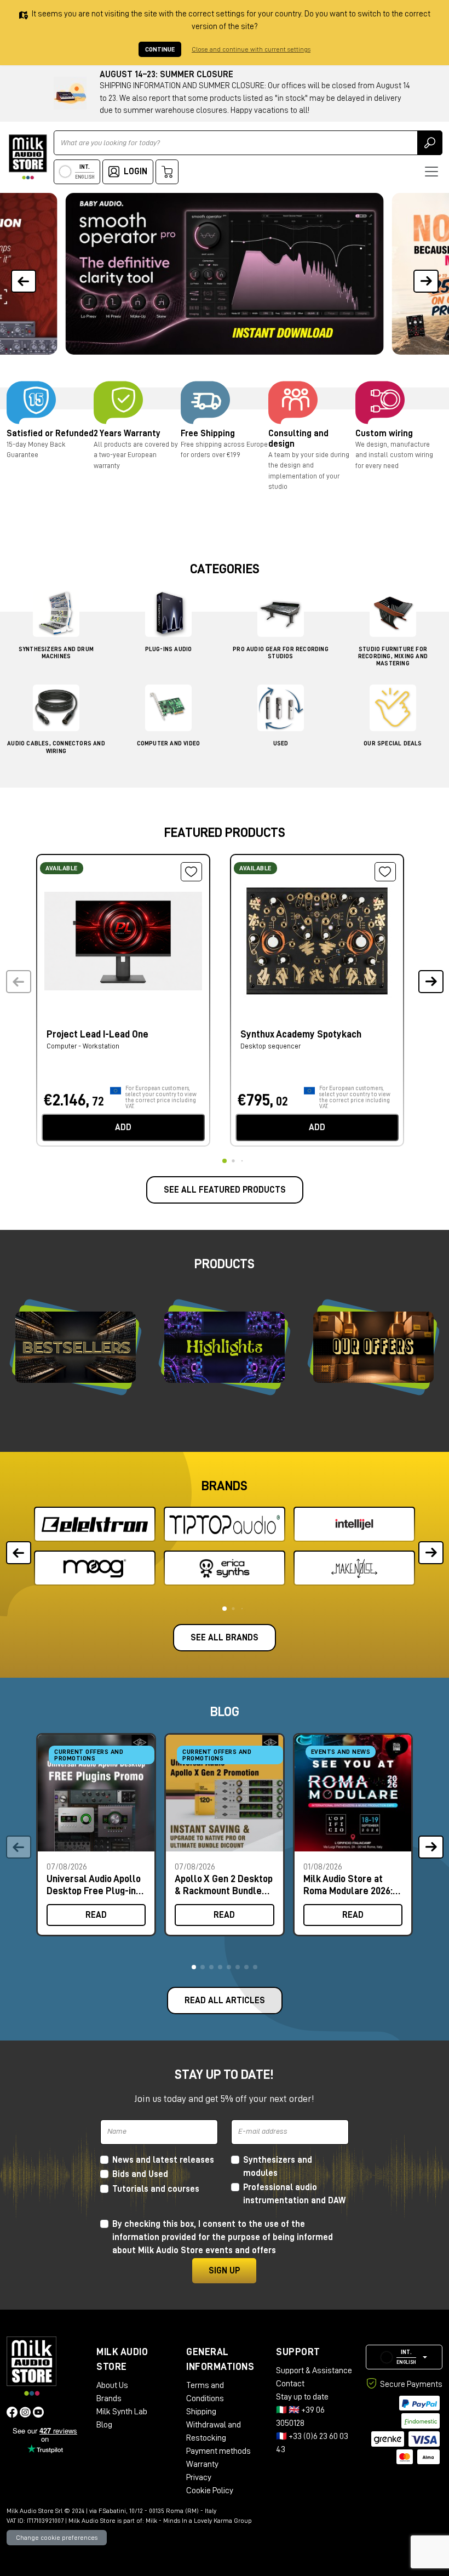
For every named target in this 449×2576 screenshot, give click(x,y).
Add (123, 1127)
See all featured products (225, 1190)
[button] (426, 274)
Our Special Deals (393, 743)
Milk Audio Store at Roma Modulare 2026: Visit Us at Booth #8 (348, 1885)
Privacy (199, 2477)
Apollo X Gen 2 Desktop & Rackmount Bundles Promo (224, 1885)
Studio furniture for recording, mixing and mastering (393, 656)
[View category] (56, 616)
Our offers (373, 1347)
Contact (290, 2384)
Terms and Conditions (205, 2392)
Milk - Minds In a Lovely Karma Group (199, 2521)
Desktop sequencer (270, 1046)
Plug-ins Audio (169, 649)
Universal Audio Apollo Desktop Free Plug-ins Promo (94, 1885)
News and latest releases (163, 2160)
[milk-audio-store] (28, 157)
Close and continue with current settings (251, 49)
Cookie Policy (210, 2490)
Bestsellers (76, 1347)
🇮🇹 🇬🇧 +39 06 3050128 (300, 2417)
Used (281, 743)
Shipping (201, 2412)
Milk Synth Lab (122, 2412)
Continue (160, 49)
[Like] (191, 872)
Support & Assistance (314, 2370)
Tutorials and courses (156, 2189)
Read (96, 1915)
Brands (109, 2398)
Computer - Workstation (83, 1046)
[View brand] (95, 1524)
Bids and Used (140, 2174)
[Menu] (431, 172)
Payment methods (218, 2451)
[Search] (430, 143)
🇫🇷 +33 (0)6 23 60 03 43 (312, 2443)
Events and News (341, 1752)
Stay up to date (302, 2397)
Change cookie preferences (57, 2538)
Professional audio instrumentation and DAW (294, 2194)
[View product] (123, 939)
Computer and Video (169, 743)
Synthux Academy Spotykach (301, 1034)
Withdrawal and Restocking (214, 2431)
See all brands (225, 1638)
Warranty (202, 2464)
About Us (112, 2385)
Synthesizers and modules (278, 2167)
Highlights (225, 1347)
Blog (104, 2425)
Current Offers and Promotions (89, 1755)
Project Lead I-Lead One (97, 1034)
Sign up (224, 2271)
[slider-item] (224, 274)
